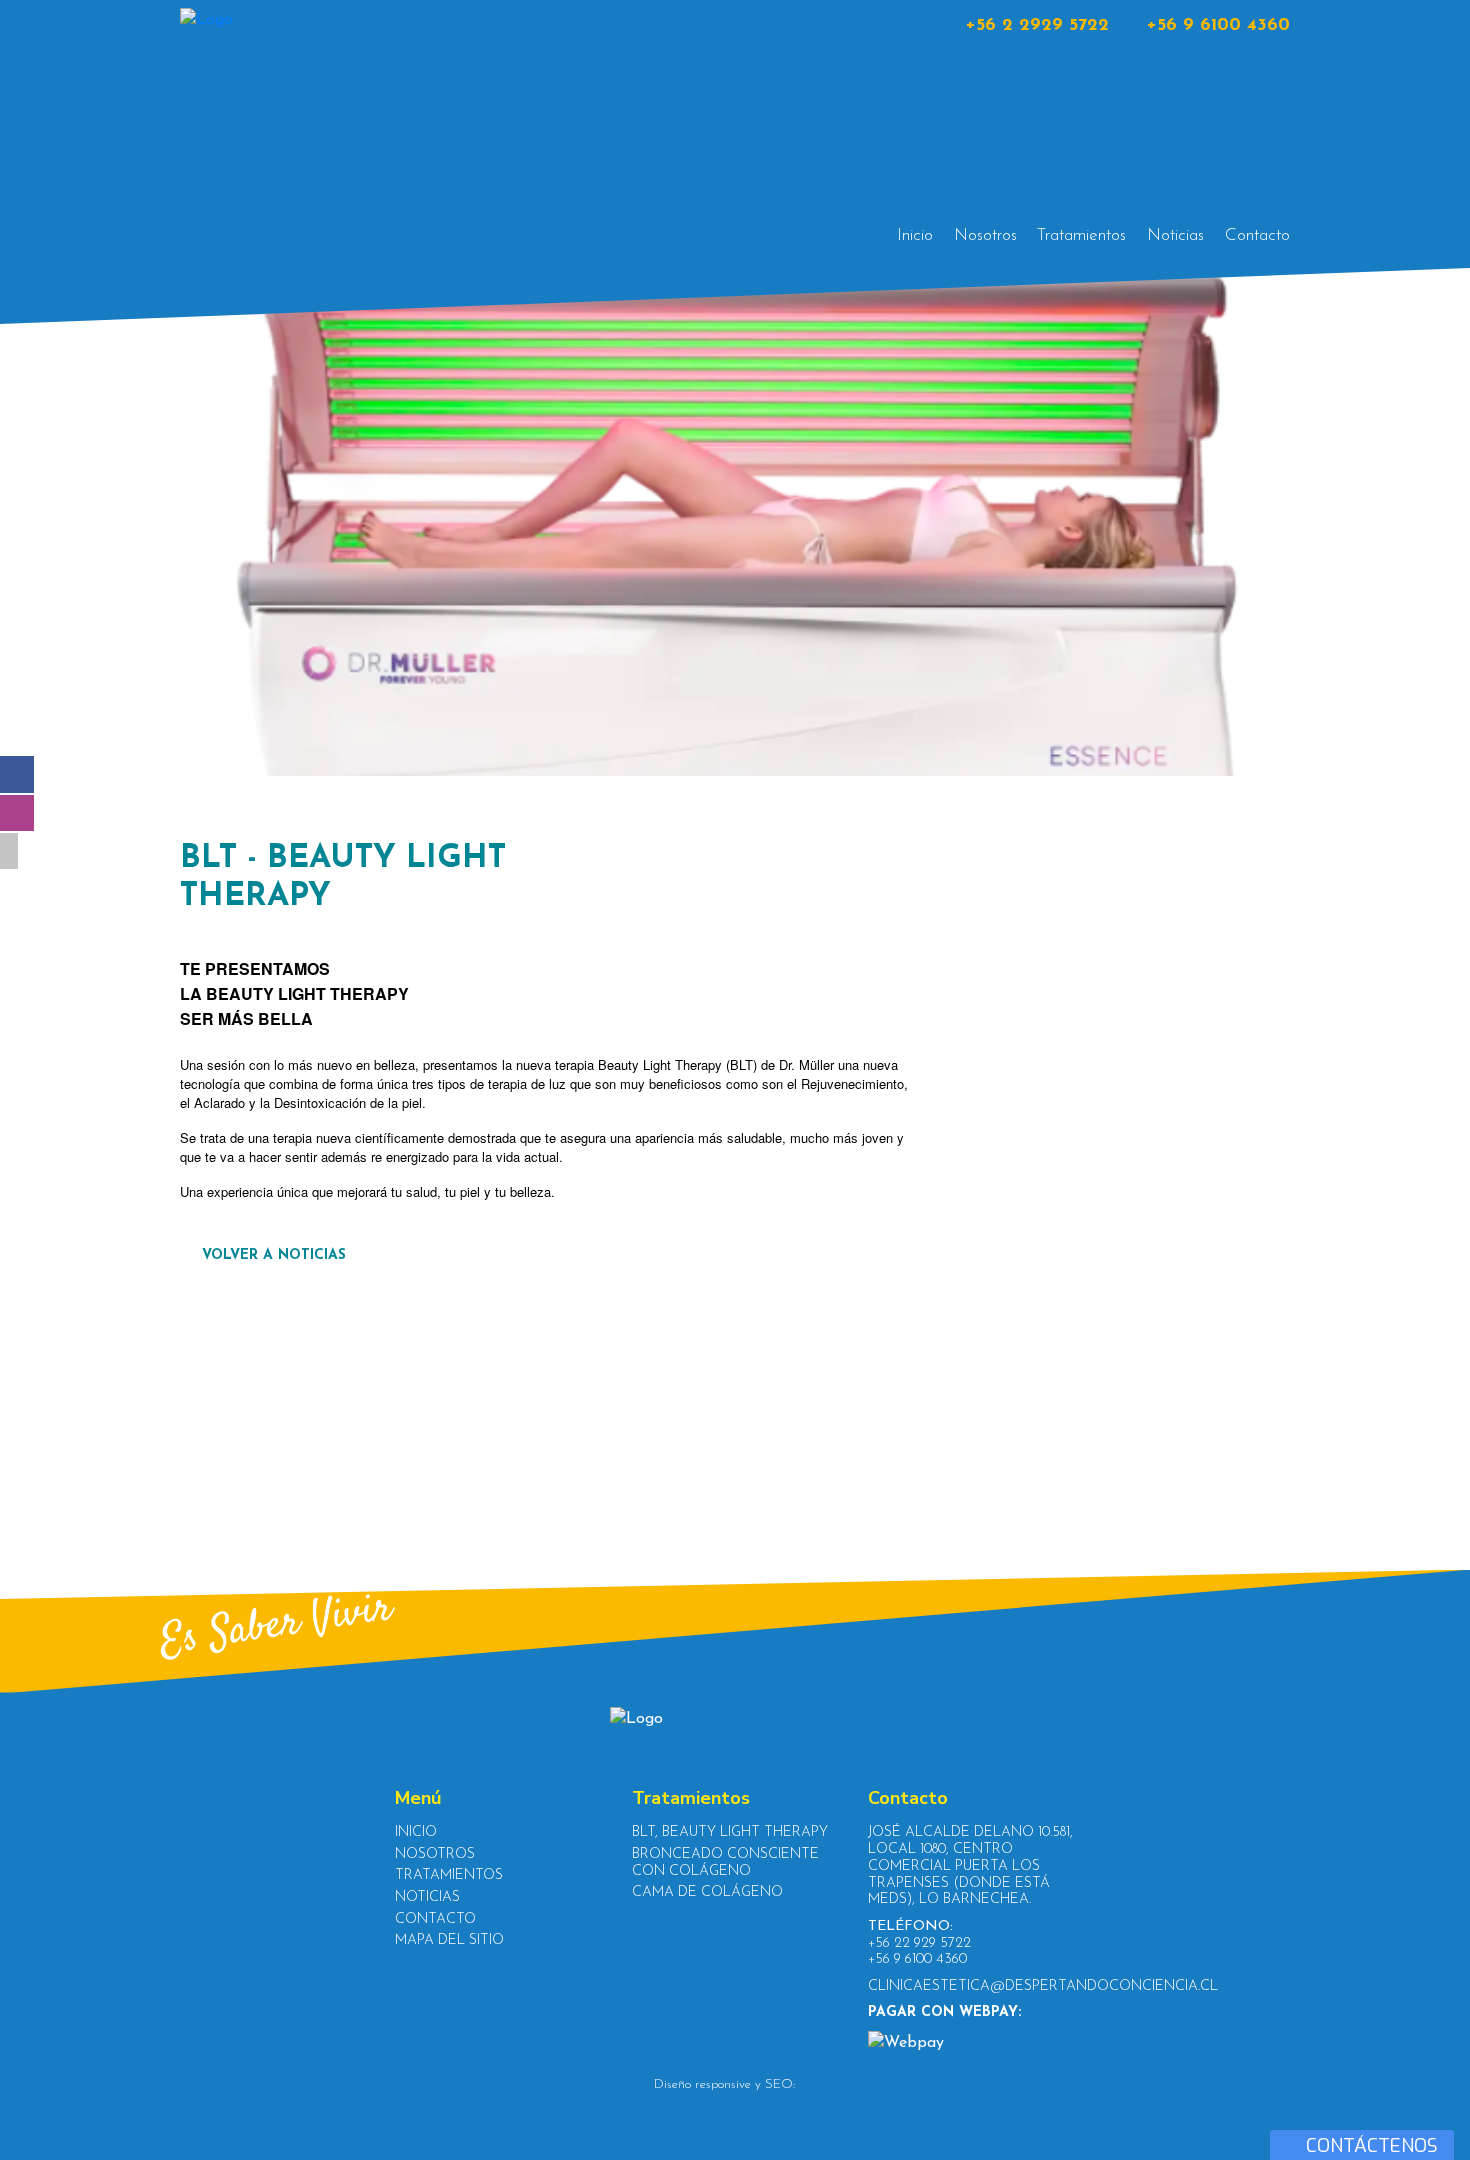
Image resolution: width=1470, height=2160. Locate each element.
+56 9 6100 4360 (1218, 26)
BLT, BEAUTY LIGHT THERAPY (730, 1832)
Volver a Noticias (271, 1255)
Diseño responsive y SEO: (724, 2084)
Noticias (1175, 235)
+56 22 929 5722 (919, 1943)
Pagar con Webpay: (944, 2012)
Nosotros (985, 235)
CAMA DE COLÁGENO (707, 1892)
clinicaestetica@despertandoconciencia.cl (1043, 1986)
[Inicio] (735, 1719)
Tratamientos (1081, 235)
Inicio (915, 235)
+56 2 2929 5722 (1037, 26)
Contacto (1257, 235)
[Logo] (300, 128)
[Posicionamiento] (808, 2084)
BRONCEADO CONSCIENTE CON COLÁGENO (725, 1863)
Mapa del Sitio (449, 1940)
